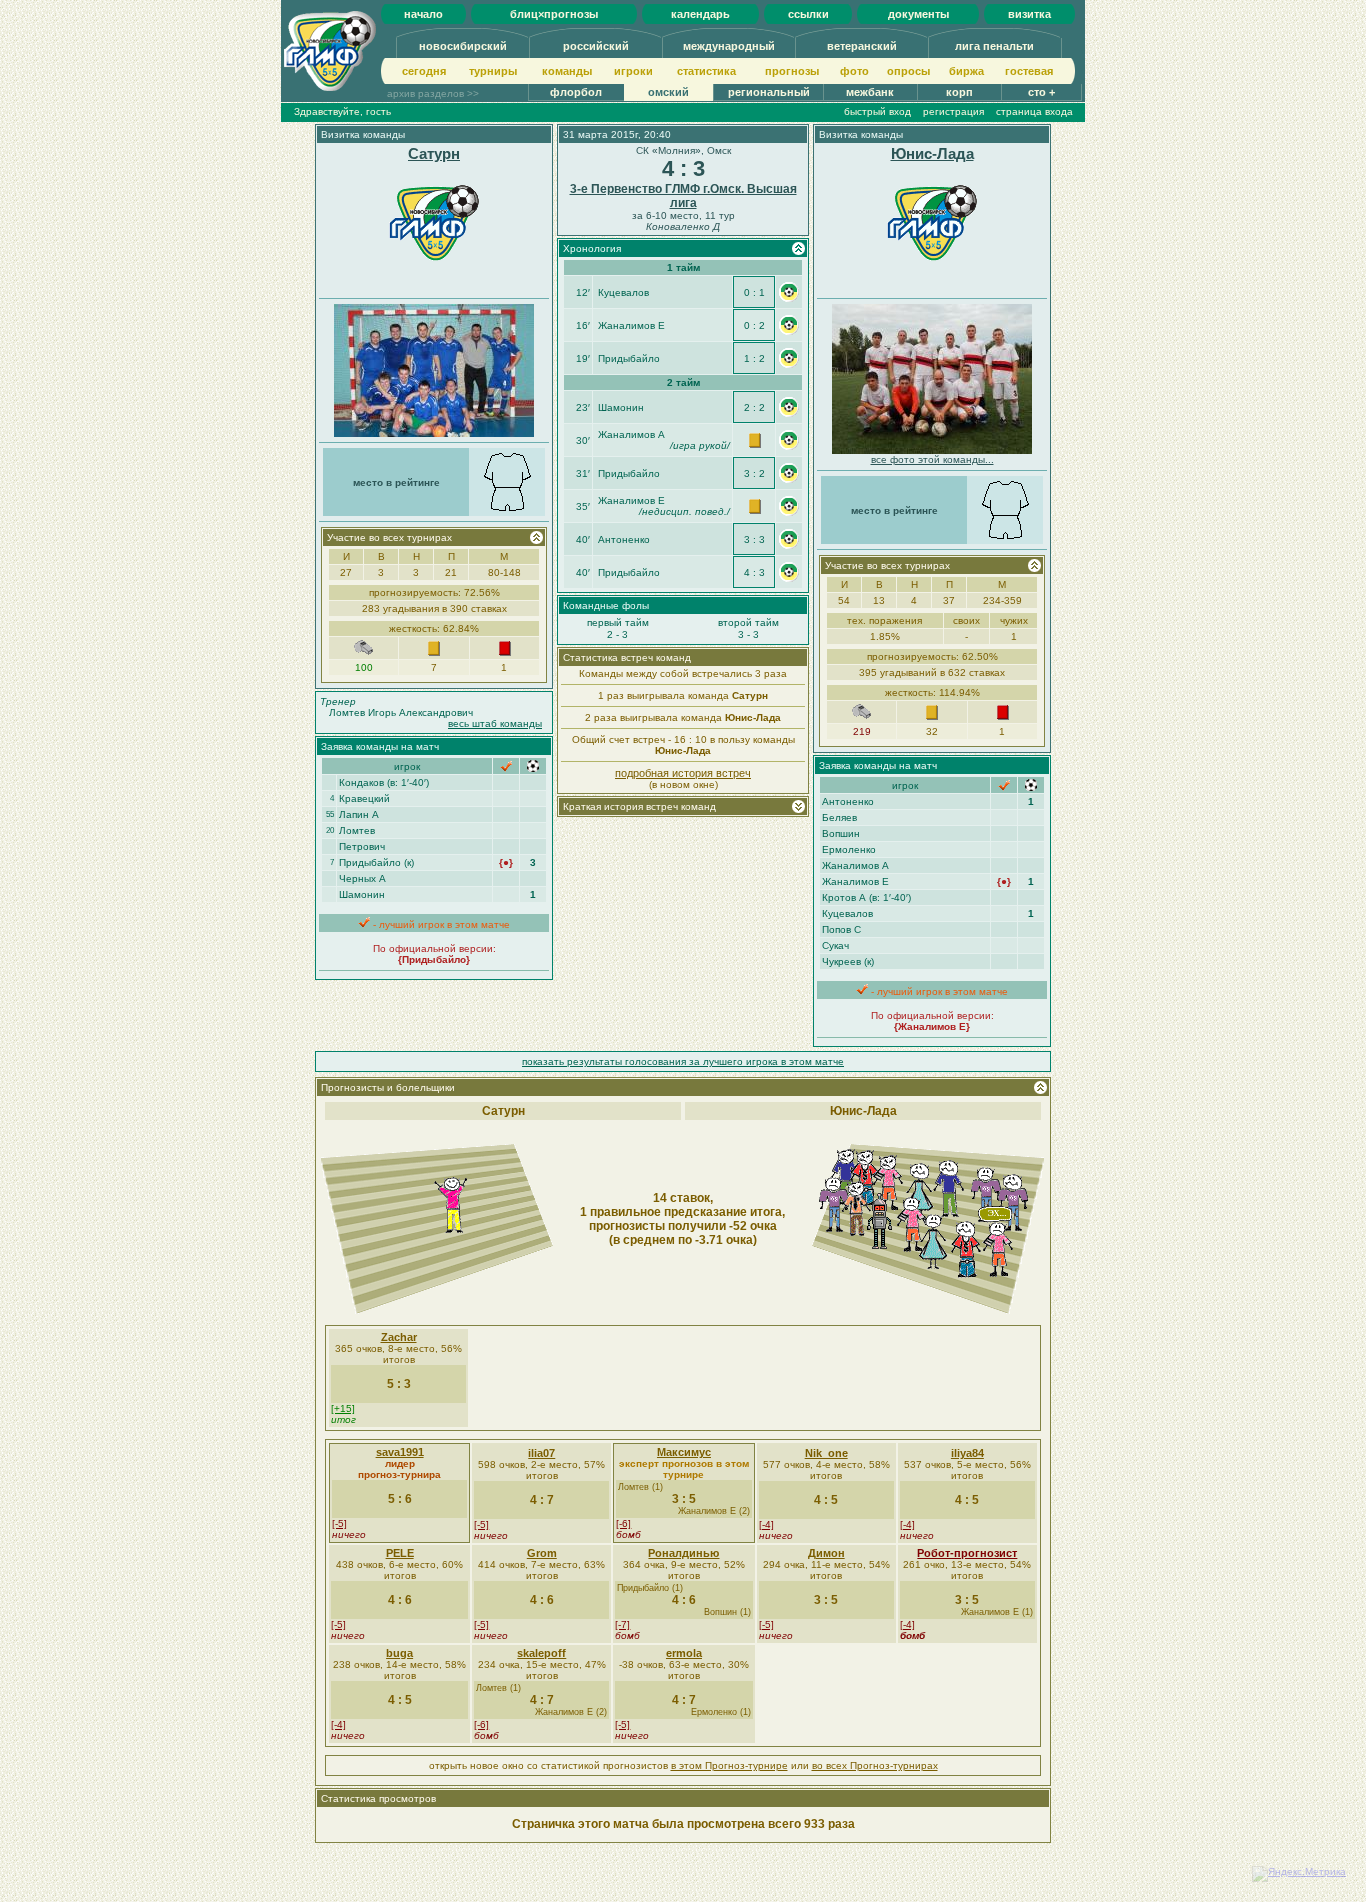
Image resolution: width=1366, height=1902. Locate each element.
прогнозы (792, 71)
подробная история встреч (683, 773)
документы (918, 14)
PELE (400, 1553)
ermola (684, 1653)
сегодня (424, 71)
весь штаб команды (495, 723)
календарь (700, 14)
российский (596, 46)
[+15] (343, 1408)
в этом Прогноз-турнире (729, 1765)
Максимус (684, 1452)
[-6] (623, 1523)
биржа (966, 71)
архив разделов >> (433, 93)
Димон (826, 1553)
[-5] (339, 1523)
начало (423, 14)
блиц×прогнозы (554, 14)
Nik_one (826, 1453)
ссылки (808, 14)
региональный (769, 92)
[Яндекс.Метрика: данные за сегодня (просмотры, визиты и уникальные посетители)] (1299, 1874)
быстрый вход (877, 111)
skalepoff (541, 1653)
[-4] (766, 1524)
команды (567, 71)
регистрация (953, 111)
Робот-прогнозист (967, 1553)
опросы (908, 71)
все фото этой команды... (932, 459)
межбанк (870, 92)
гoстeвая (1029, 71)
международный (729, 46)
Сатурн (434, 153)
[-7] (622, 1624)
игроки (633, 71)
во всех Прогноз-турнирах (875, 1765)
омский (668, 92)
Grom (542, 1553)
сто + (1041, 92)
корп (959, 92)
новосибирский (463, 46)
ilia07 (541, 1453)
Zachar (399, 1337)
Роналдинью (683, 1553)
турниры (493, 71)
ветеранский (862, 46)
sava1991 (400, 1452)
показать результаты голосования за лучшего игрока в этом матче (683, 1061)
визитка (1029, 14)
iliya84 (967, 1453)
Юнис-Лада (932, 153)
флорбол (576, 92)
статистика (706, 71)
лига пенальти (994, 46)
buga (399, 1653)
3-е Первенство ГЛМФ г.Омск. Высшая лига (683, 196)
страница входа (1034, 111)
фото (854, 71)
